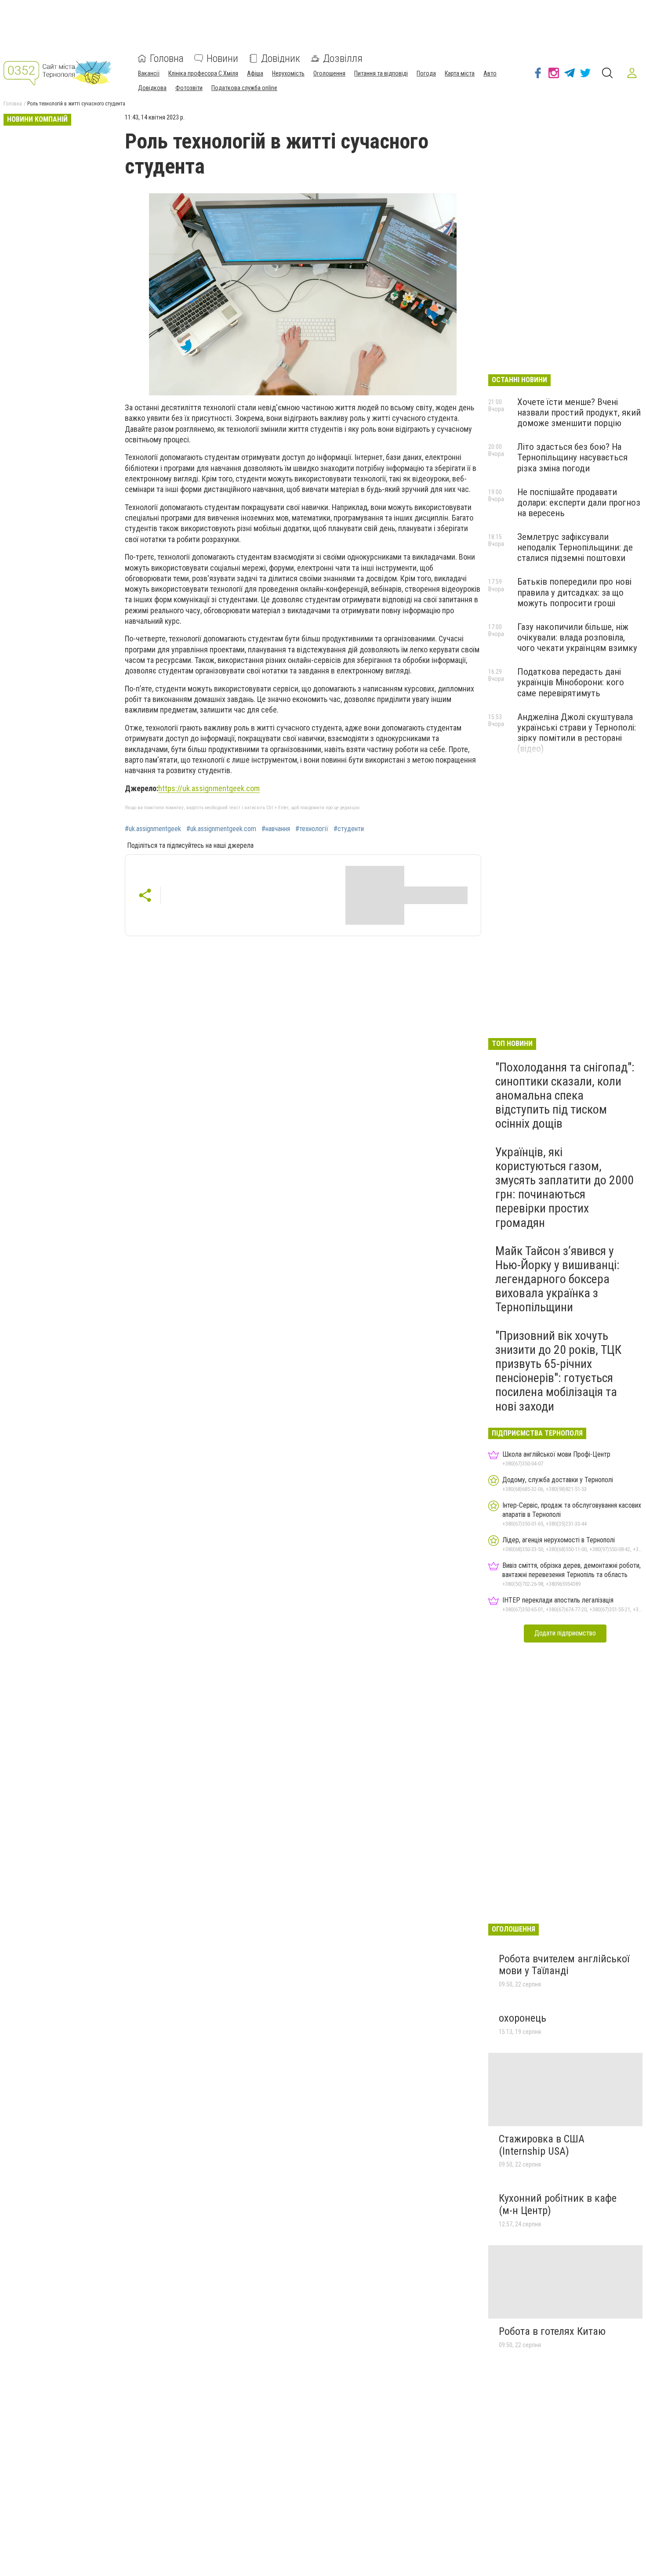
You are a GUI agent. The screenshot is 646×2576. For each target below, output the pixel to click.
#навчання (276, 829)
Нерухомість (288, 73)
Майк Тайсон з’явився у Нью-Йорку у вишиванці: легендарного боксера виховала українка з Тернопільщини (557, 1279)
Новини (222, 58)
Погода (426, 73)
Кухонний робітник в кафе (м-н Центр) (558, 2204)
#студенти (349, 829)
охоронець (523, 2018)
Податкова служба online (244, 88)
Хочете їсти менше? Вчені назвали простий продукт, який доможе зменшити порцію (579, 412)
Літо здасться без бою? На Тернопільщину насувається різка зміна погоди (572, 457)
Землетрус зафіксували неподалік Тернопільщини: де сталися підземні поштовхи (575, 547)
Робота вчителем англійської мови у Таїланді (564, 1965)
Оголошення (329, 73)
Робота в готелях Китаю (552, 2331)
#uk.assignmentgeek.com (221, 829)
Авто (490, 73)
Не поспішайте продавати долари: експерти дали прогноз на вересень (579, 503)
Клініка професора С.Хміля (203, 73)
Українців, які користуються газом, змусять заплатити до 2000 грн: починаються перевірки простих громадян (564, 1187)
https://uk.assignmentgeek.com (209, 788)
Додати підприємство (565, 1633)
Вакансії (149, 73)
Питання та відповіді (381, 73)
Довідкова (152, 88)
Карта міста (460, 73)
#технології (312, 829)
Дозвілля (343, 58)
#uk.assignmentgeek (153, 829)
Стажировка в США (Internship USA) (542, 2145)
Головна (167, 58)
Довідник (281, 58)
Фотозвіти (189, 88)
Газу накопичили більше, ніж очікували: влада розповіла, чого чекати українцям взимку (577, 637)
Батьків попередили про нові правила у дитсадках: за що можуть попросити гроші (574, 592)
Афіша (255, 73)
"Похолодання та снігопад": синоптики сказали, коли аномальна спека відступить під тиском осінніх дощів (565, 1096)
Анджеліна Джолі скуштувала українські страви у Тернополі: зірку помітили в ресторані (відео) (577, 733)
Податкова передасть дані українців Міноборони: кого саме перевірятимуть (571, 682)
